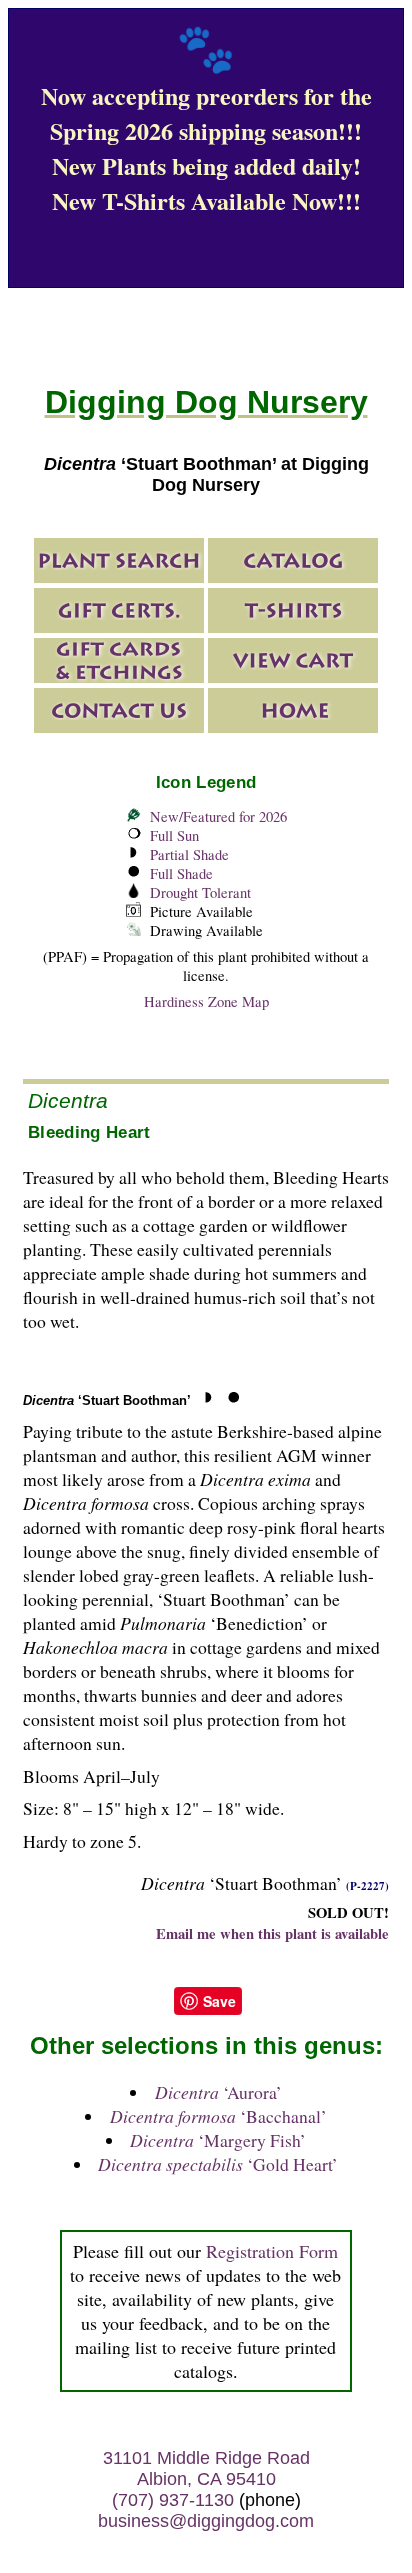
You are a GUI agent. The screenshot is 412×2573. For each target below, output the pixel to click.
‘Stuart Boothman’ (107, 1400)
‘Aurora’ (218, 2092)
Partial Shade (189, 854)
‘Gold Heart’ (218, 2164)
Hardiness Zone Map (206, 1001)
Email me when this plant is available (272, 1933)
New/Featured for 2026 (218, 816)
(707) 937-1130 (173, 2500)
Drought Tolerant (200, 892)
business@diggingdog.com (206, 2521)
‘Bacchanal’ (218, 2116)
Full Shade (181, 873)
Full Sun (174, 835)
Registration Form (272, 2251)
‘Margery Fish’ (218, 2140)
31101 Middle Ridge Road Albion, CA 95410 (206, 2468)
